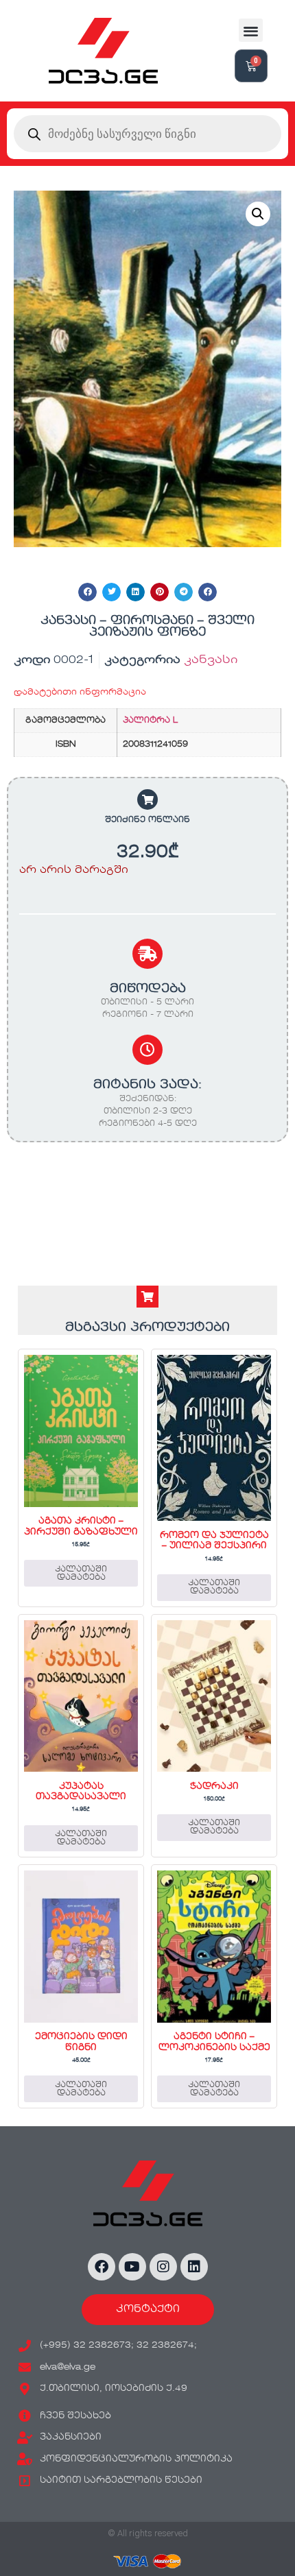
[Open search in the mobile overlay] (147, 134)
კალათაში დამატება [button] (81, 1574)
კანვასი (211, 660)
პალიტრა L (150, 721)
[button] (251, 31)
